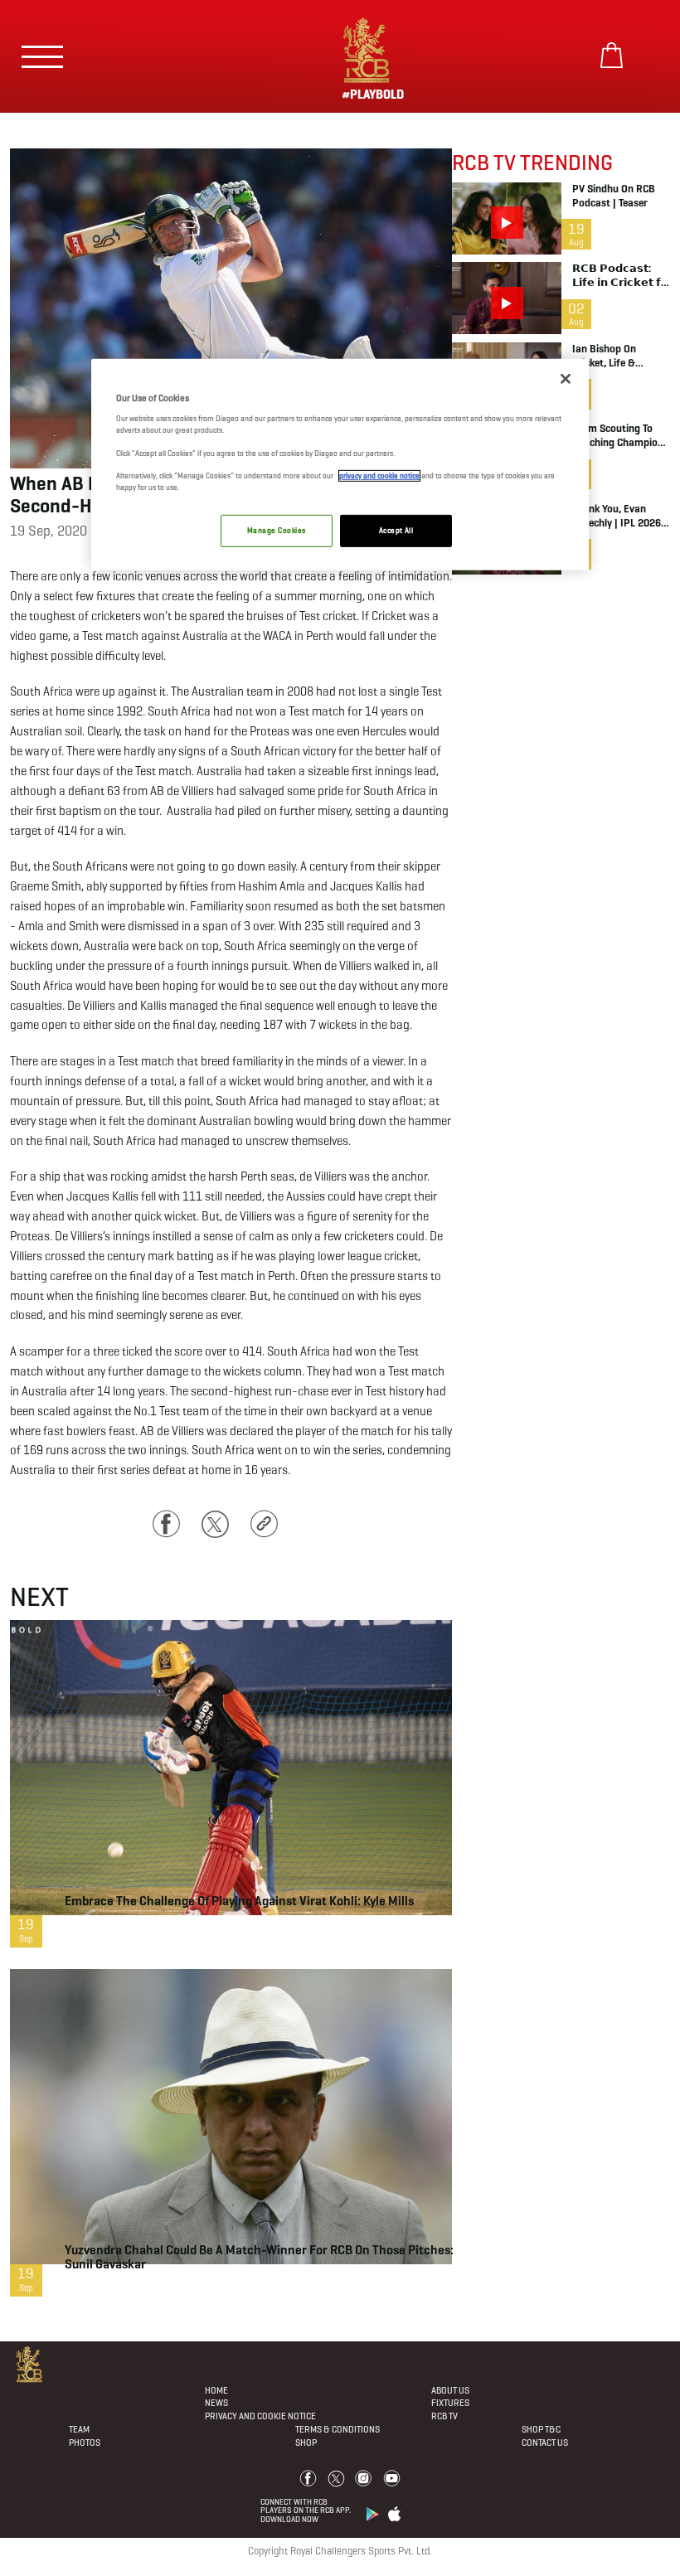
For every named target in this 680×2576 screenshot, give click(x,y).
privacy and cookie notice (379, 476)
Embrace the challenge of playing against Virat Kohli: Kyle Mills (239, 1901)
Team (79, 2429)
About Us (450, 2390)
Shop (306, 2443)
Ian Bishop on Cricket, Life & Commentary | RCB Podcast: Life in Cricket (616, 357)
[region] (340, 465)
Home (216, 2390)
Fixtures (450, 2403)
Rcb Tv (444, 2416)
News (216, 2403)
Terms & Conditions (338, 2429)
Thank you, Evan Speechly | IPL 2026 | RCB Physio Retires (619, 517)
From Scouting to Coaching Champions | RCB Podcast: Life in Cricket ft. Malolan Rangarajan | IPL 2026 (621, 436)
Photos (85, 2443)
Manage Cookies (276, 531)
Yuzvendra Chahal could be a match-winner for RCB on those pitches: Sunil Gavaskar (259, 2257)
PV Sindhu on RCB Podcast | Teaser (614, 196)
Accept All (396, 531)
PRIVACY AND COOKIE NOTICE (260, 2416)
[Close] (566, 379)
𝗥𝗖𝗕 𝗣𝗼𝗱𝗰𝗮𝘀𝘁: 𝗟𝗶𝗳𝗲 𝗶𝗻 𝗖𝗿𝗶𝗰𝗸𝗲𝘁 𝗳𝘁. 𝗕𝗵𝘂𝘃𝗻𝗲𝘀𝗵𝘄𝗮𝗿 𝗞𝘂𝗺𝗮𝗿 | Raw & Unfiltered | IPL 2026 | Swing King (620, 276)
